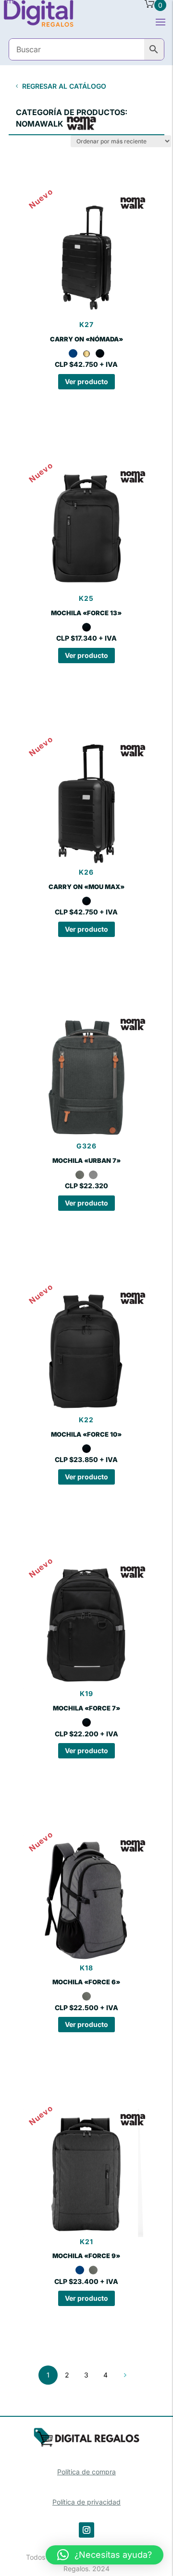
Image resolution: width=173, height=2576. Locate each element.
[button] (105, 2555)
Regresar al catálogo (64, 86)
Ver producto (86, 381)
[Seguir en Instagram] (86, 2530)
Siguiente (125, 2375)
